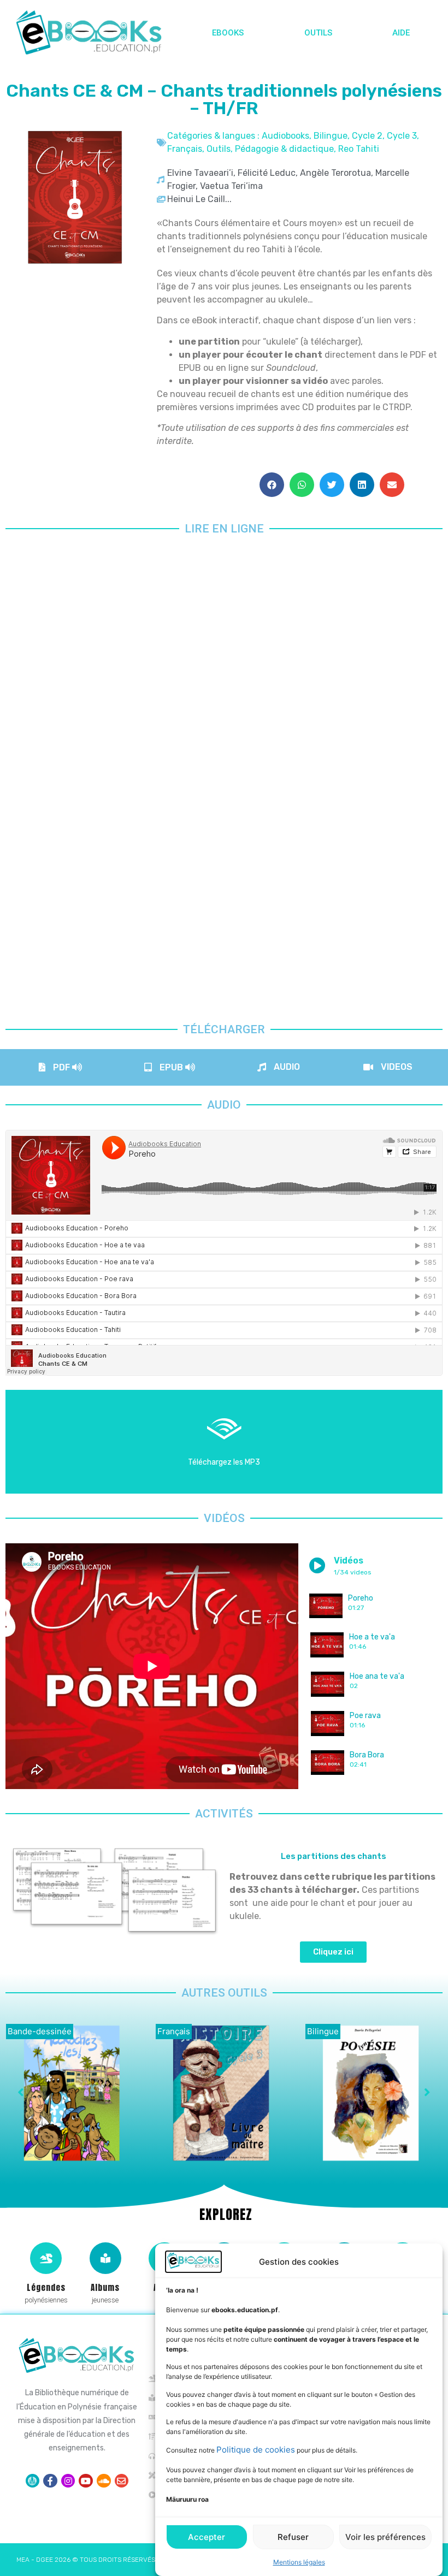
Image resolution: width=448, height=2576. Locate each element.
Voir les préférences (385, 2537)
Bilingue (331, 136)
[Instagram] (68, 2481)
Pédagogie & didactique (284, 149)
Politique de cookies (256, 2450)
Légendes (46, 2287)
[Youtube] (86, 2481)
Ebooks (228, 33)
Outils (318, 33)
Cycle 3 (402, 136)
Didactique (28, 2031)
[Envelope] (122, 2481)
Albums (105, 2287)
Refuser (293, 2537)
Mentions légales (299, 2562)
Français (185, 149)
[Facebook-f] (50, 2481)
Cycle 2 (367, 136)
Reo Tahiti (359, 149)
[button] (272, 485)
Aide (401, 33)
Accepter (207, 2537)
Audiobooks (285, 136)
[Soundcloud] (104, 2481)
